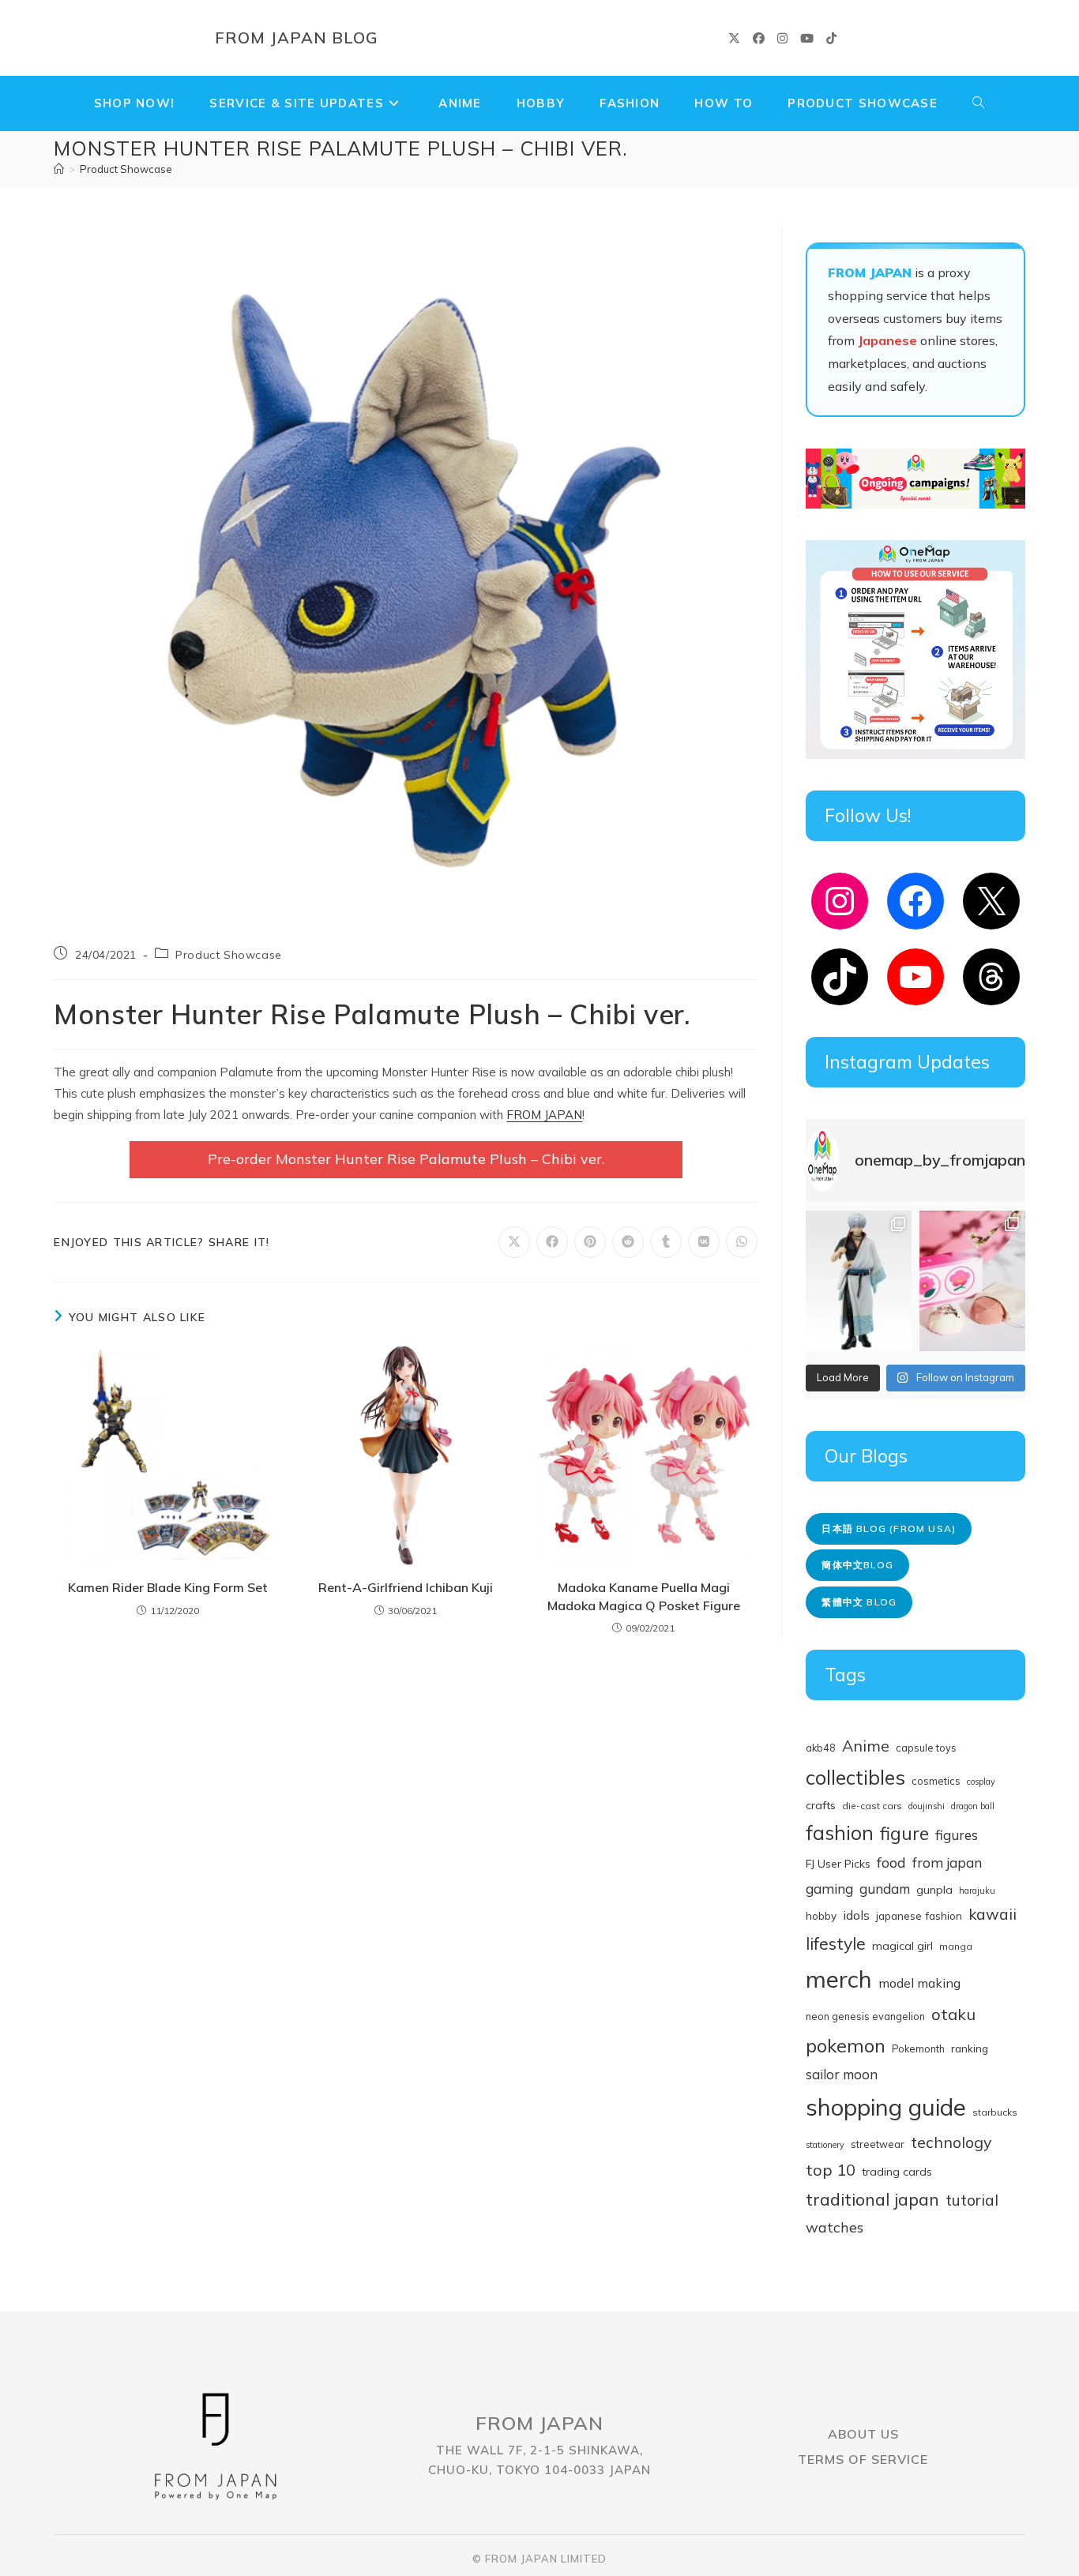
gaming (829, 1888)
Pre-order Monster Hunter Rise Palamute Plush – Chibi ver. (406, 1159)
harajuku (977, 1891)
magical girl (902, 1946)
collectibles (855, 1777)
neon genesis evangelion (865, 2016)
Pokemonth (918, 2048)
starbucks (995, 2112)
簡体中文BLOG (857, 1565)
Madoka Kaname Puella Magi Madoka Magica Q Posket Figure (644, 1596)
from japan (947, 1863)
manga (956, 1946)
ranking (970, 2048)
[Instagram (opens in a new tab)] (782, 38)
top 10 (831, 2170)
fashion (840, 1832)
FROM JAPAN (544, 1115)
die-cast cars (872, 1806)
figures (957, 1835)
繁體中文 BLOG (859, 1602)
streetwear (878, 2144)
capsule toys (926, 1748)
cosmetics (936, 1781)
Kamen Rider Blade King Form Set (168, 1587)
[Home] (59, 169)
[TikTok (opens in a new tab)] (831, 38)
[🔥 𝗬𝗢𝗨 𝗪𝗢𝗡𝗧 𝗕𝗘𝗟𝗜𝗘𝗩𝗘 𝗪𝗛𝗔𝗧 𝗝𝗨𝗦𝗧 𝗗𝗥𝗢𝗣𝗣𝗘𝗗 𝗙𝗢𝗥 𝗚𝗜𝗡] (859, 1281)
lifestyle (836, 1943)
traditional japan (872, 2199)
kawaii (993, 1914)
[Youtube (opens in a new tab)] (807, 38)
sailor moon (842, 2074)
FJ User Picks (838, 1864)
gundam (885, 1889)
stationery (825, 2145)
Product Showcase (126, 169)
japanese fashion (919, 1915)
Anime (866, 1746)
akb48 (821, 1748)
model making (919, 1983)
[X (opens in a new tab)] (734, 38)
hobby (821, 1915)
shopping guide (886, 2107)
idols (856, 1915)
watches (835, 2227)
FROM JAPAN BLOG (297, 38)
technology (951, 2142)
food (891, 1863)
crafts (821, 1805)
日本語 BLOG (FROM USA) (889, 1528)
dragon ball (973, 1806)
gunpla (934, 1890)
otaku (953, 2014)
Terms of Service (863, 2459)
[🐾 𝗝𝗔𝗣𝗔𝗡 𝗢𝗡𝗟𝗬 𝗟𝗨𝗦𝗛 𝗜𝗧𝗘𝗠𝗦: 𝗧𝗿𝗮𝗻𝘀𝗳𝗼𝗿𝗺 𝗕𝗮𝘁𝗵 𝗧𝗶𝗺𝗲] (972, 1281)
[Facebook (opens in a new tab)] (759, 38)
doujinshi (927, 1806)
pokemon (846, 2045)
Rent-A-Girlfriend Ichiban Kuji (406, 1587)
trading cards (897, 2172)
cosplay (981, 1782)
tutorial (972, 2200)
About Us (863, 2434)
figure (904, 1833)
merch (839, 1979)
